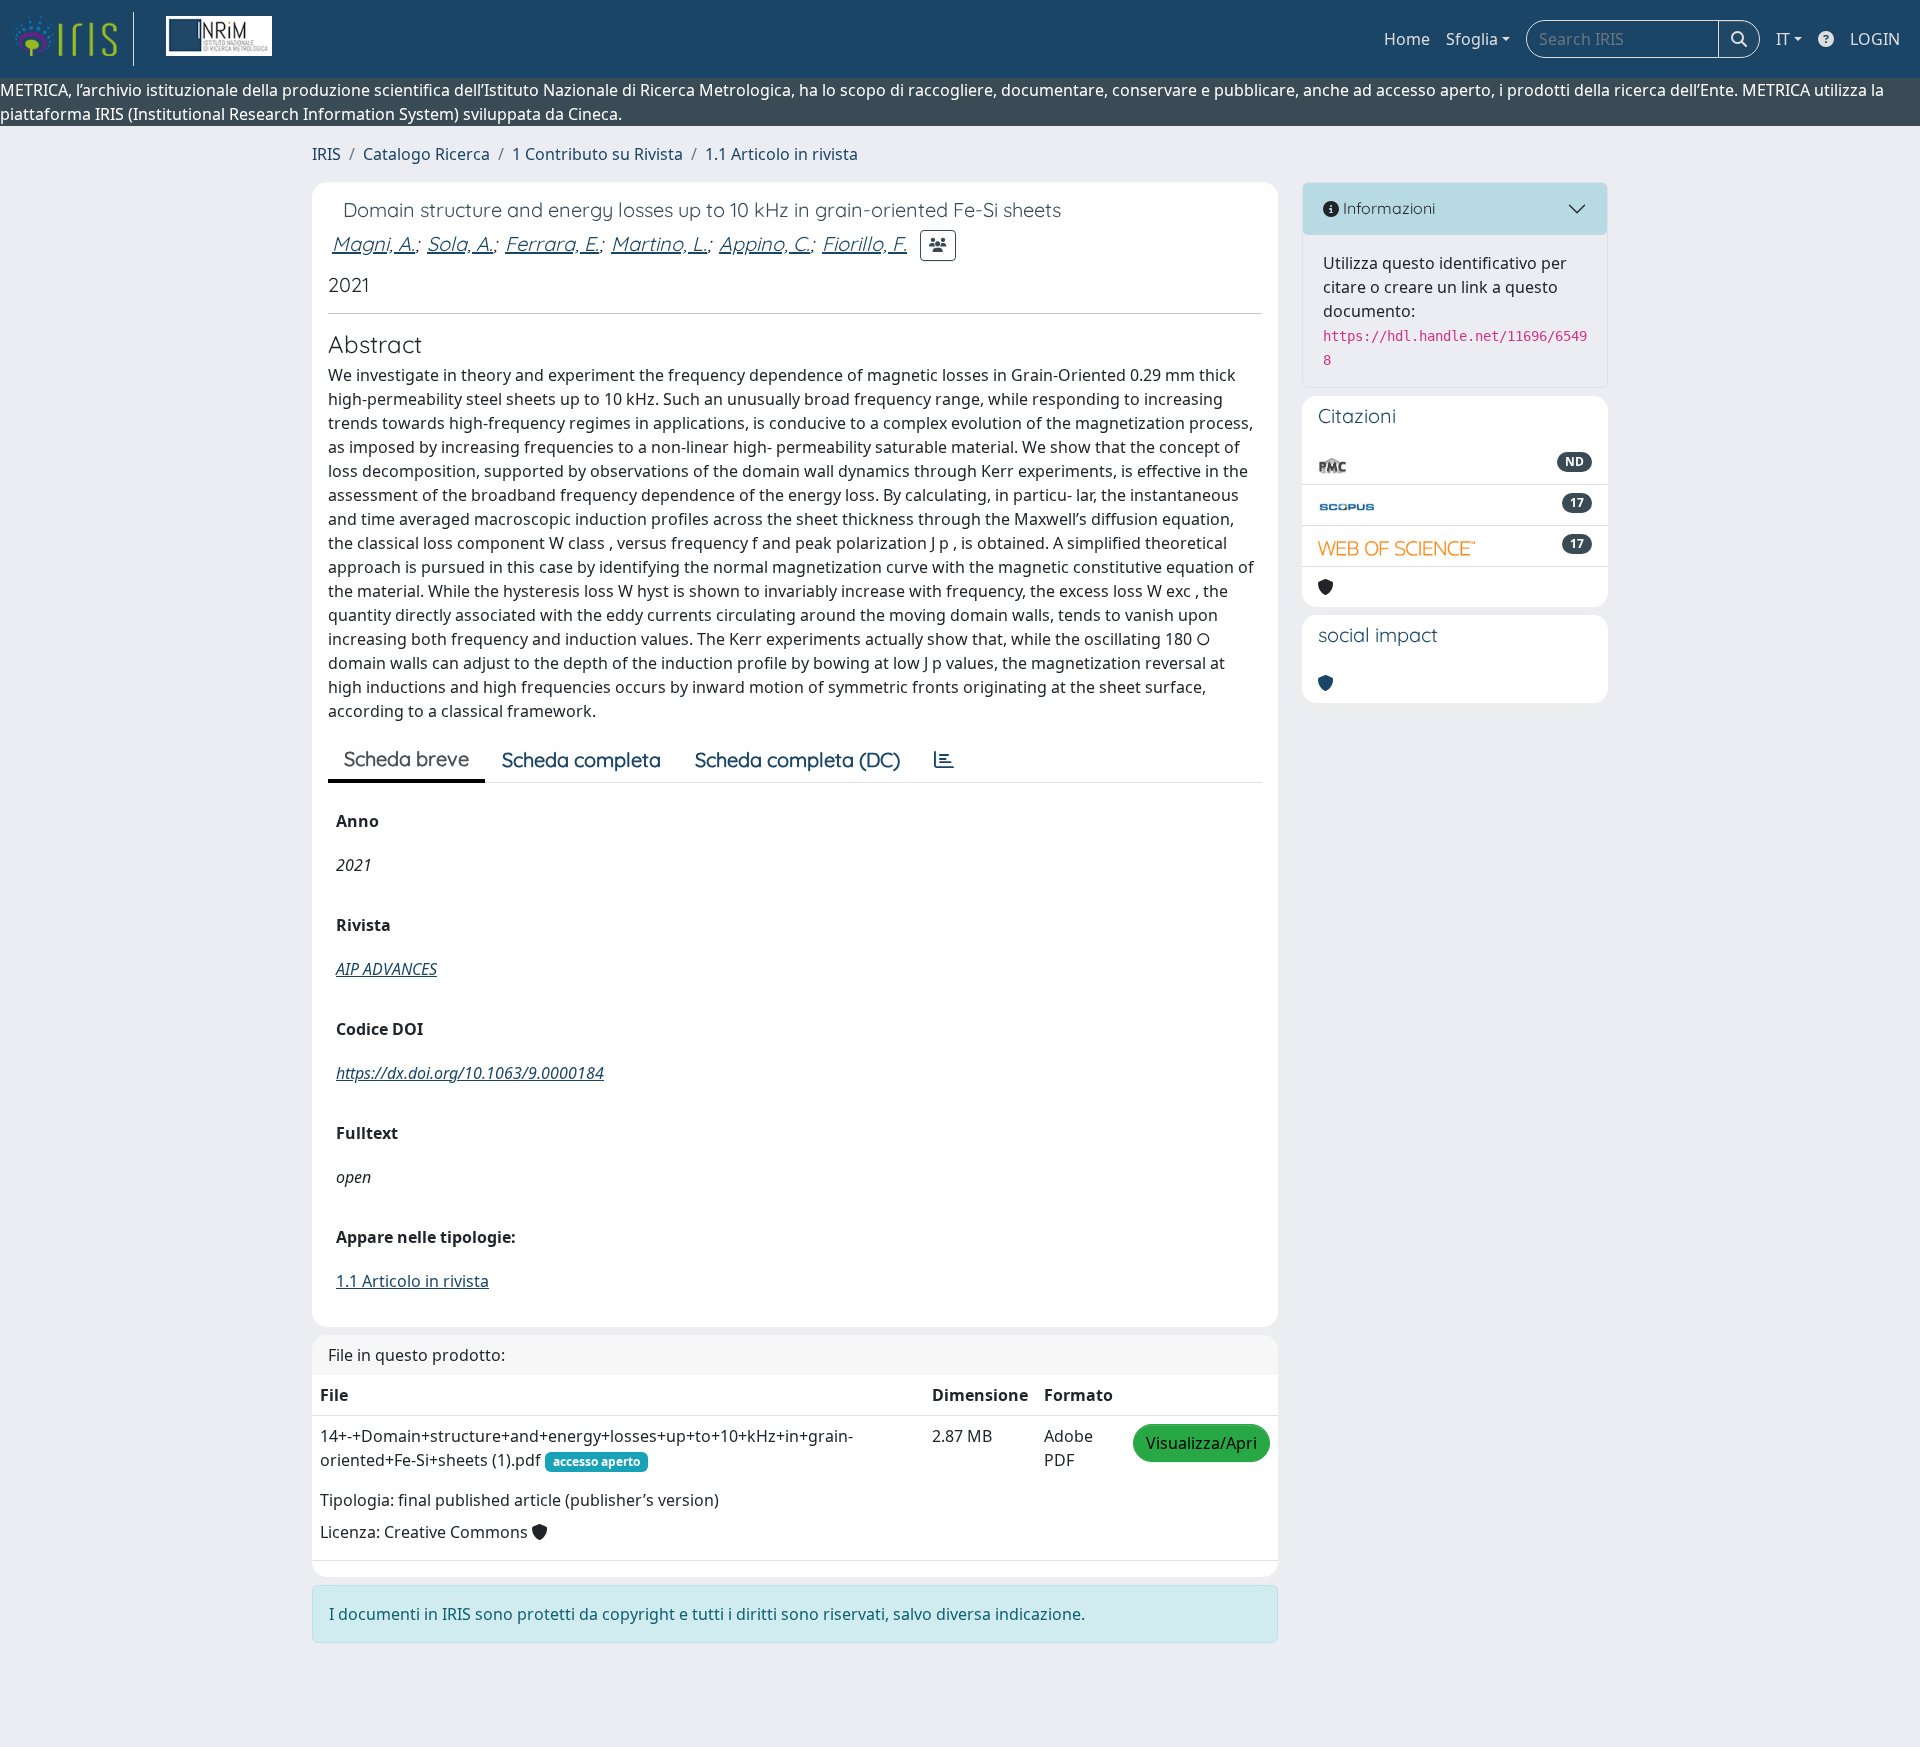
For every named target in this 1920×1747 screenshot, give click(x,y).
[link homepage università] (219, 39)
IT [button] (1783, 39)
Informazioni (1387, 208)
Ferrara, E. (552, 243)
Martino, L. (659, 243)
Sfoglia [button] (1472, 39)
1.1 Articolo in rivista (781, 154)
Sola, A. (460, 243)
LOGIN (1875, 39)
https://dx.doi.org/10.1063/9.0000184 (470, 1073)
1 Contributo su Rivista (597, 154)
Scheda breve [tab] (406, 758)
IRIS (326, 154)
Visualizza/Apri (1201, 1443)
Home (1407, 39)
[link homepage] (73, 39)
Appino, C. (764, 243)
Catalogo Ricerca (426, 154)
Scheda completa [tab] (581, 759)
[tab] (944, 760)
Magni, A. (373, 243)
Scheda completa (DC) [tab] (797, 759)
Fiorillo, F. (864, 243)
